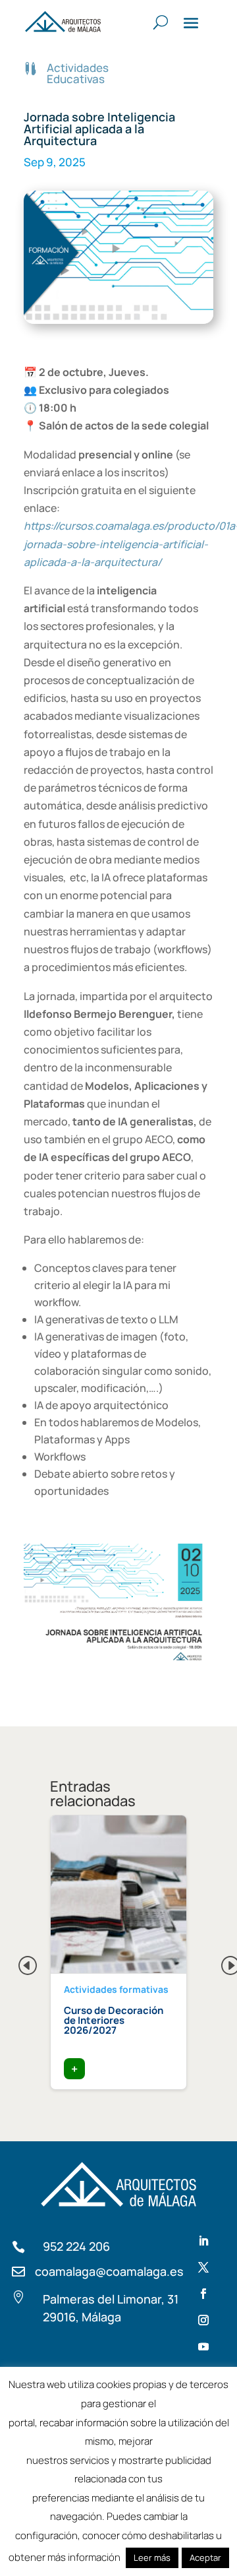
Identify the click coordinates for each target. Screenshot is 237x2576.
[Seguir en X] (203, 2267)
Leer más (152, 2558)
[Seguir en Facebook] (203, 2294)
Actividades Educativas (78, 73)
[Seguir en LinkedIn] (203, 2241)
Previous (17, 1962)
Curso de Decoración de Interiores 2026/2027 (114, 2020)
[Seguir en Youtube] (203, 2346)
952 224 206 (76, 2246)
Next (220, 1962)
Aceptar (205, 2558)
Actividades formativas (116, 1989)
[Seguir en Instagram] (203, 2320)
